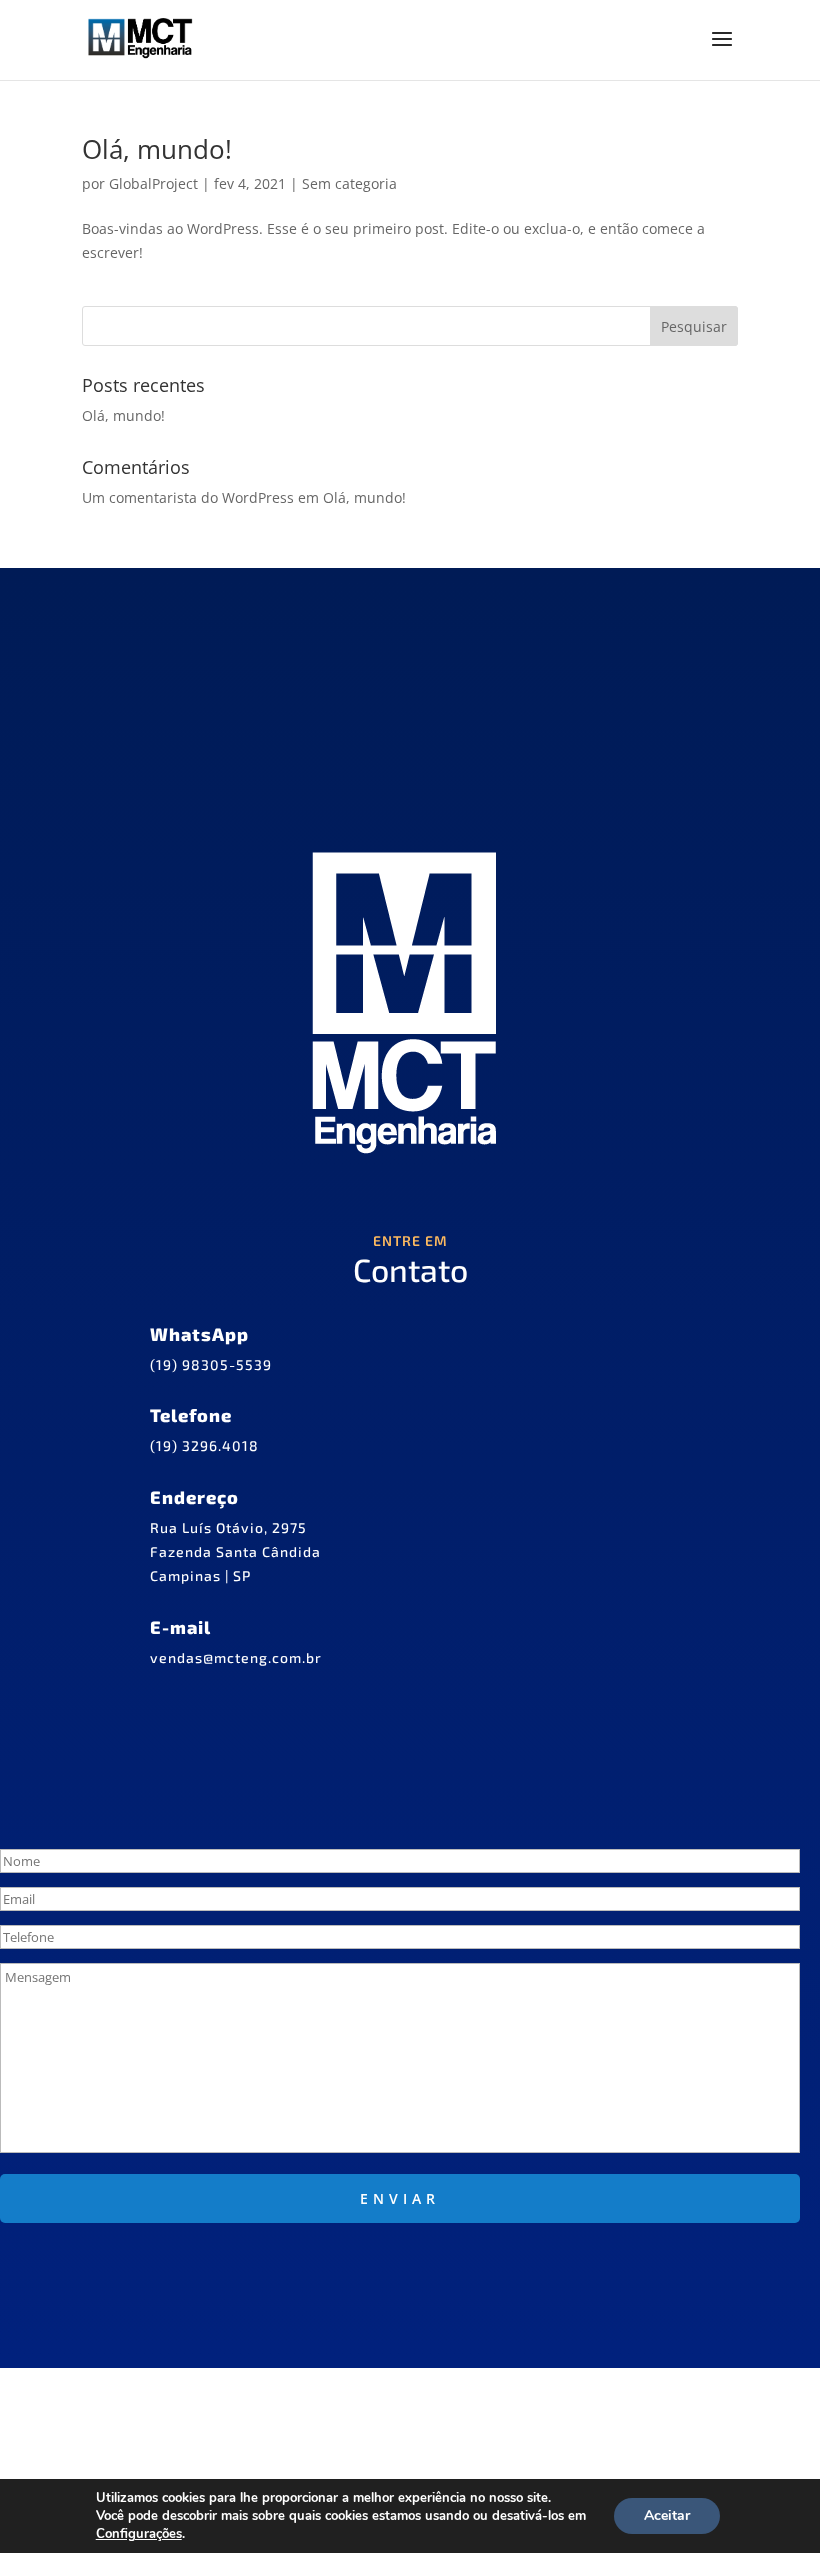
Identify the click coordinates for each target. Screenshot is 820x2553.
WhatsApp (199, 1334)
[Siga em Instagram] (374, 2404)
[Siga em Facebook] (302, 2404)
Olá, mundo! (157, 149)
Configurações (139, 2534)
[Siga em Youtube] (518, 2404)
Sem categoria (349, 183)
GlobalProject (153, 183)
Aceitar (667, 2515)
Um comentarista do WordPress (188, 497)
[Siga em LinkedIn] (446, 2404)
